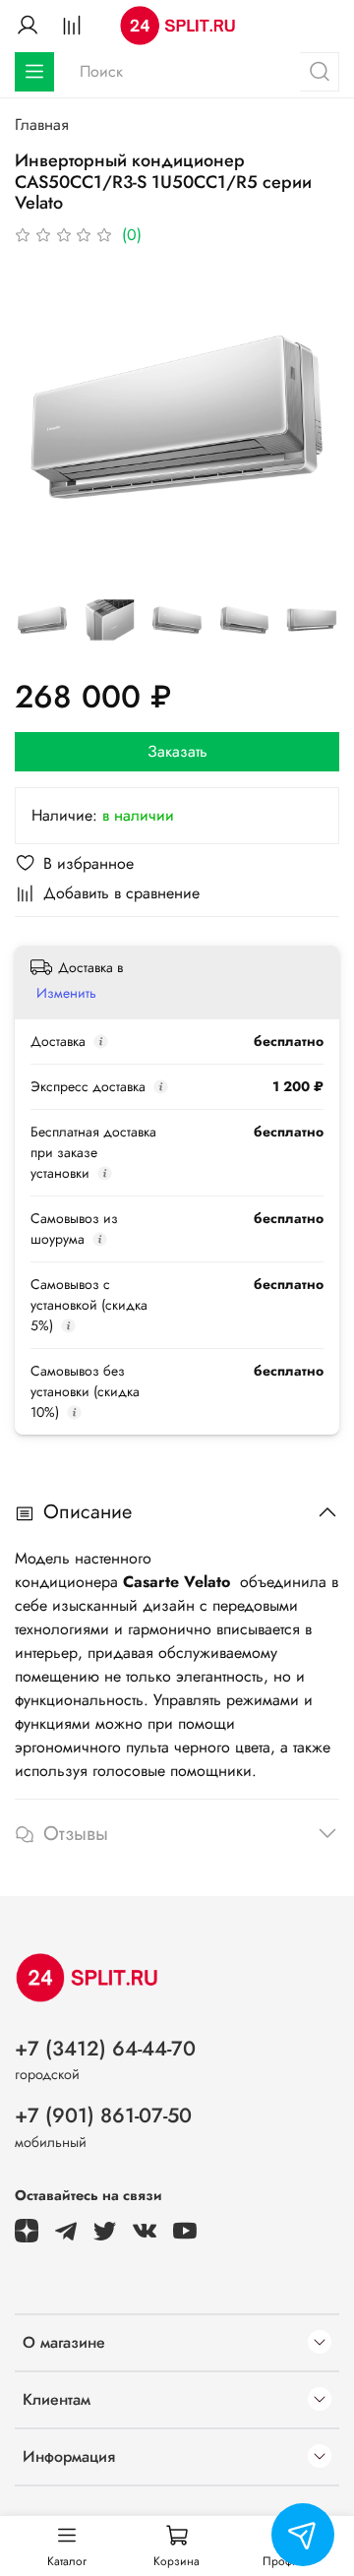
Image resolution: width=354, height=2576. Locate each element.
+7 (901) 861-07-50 (103, 2116)
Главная (42, 124)
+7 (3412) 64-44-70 (105, 2049)
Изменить (66, 993)
